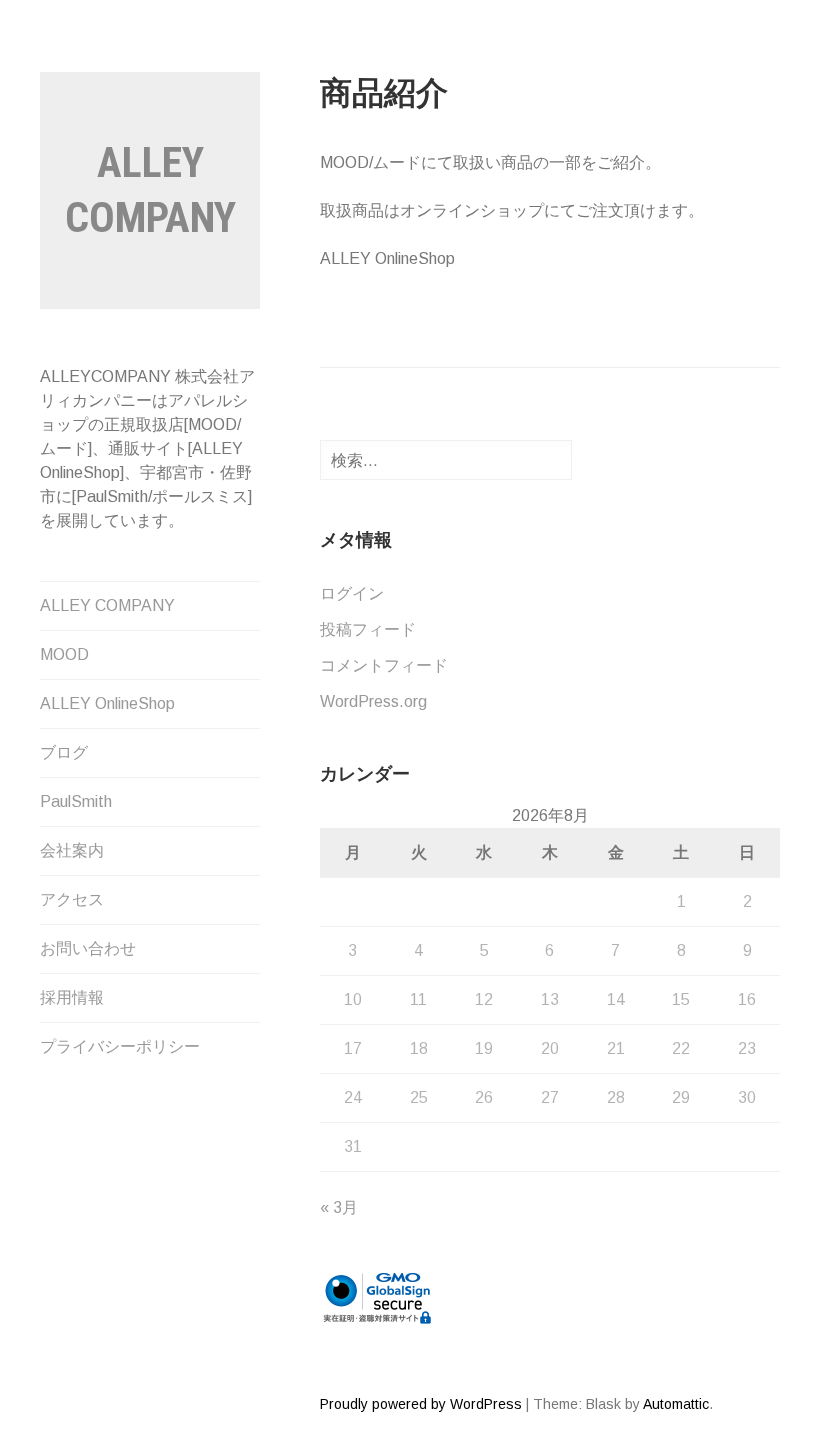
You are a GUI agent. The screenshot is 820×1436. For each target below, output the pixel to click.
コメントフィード (384, 665)
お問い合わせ (88, 948)
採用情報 (72, 997)
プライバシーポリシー (120, 1046)
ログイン (352, 593)
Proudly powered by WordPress (421, 1404)
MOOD (64, 654)
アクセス (72, 899)
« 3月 (339, 1207)
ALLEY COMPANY (107, 605)
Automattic (676, 1404)
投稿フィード (368, 629)
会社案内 (72, 850)
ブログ (64, 752)
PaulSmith (76, 801)
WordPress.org (373, 701)
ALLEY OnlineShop (107, 703)
